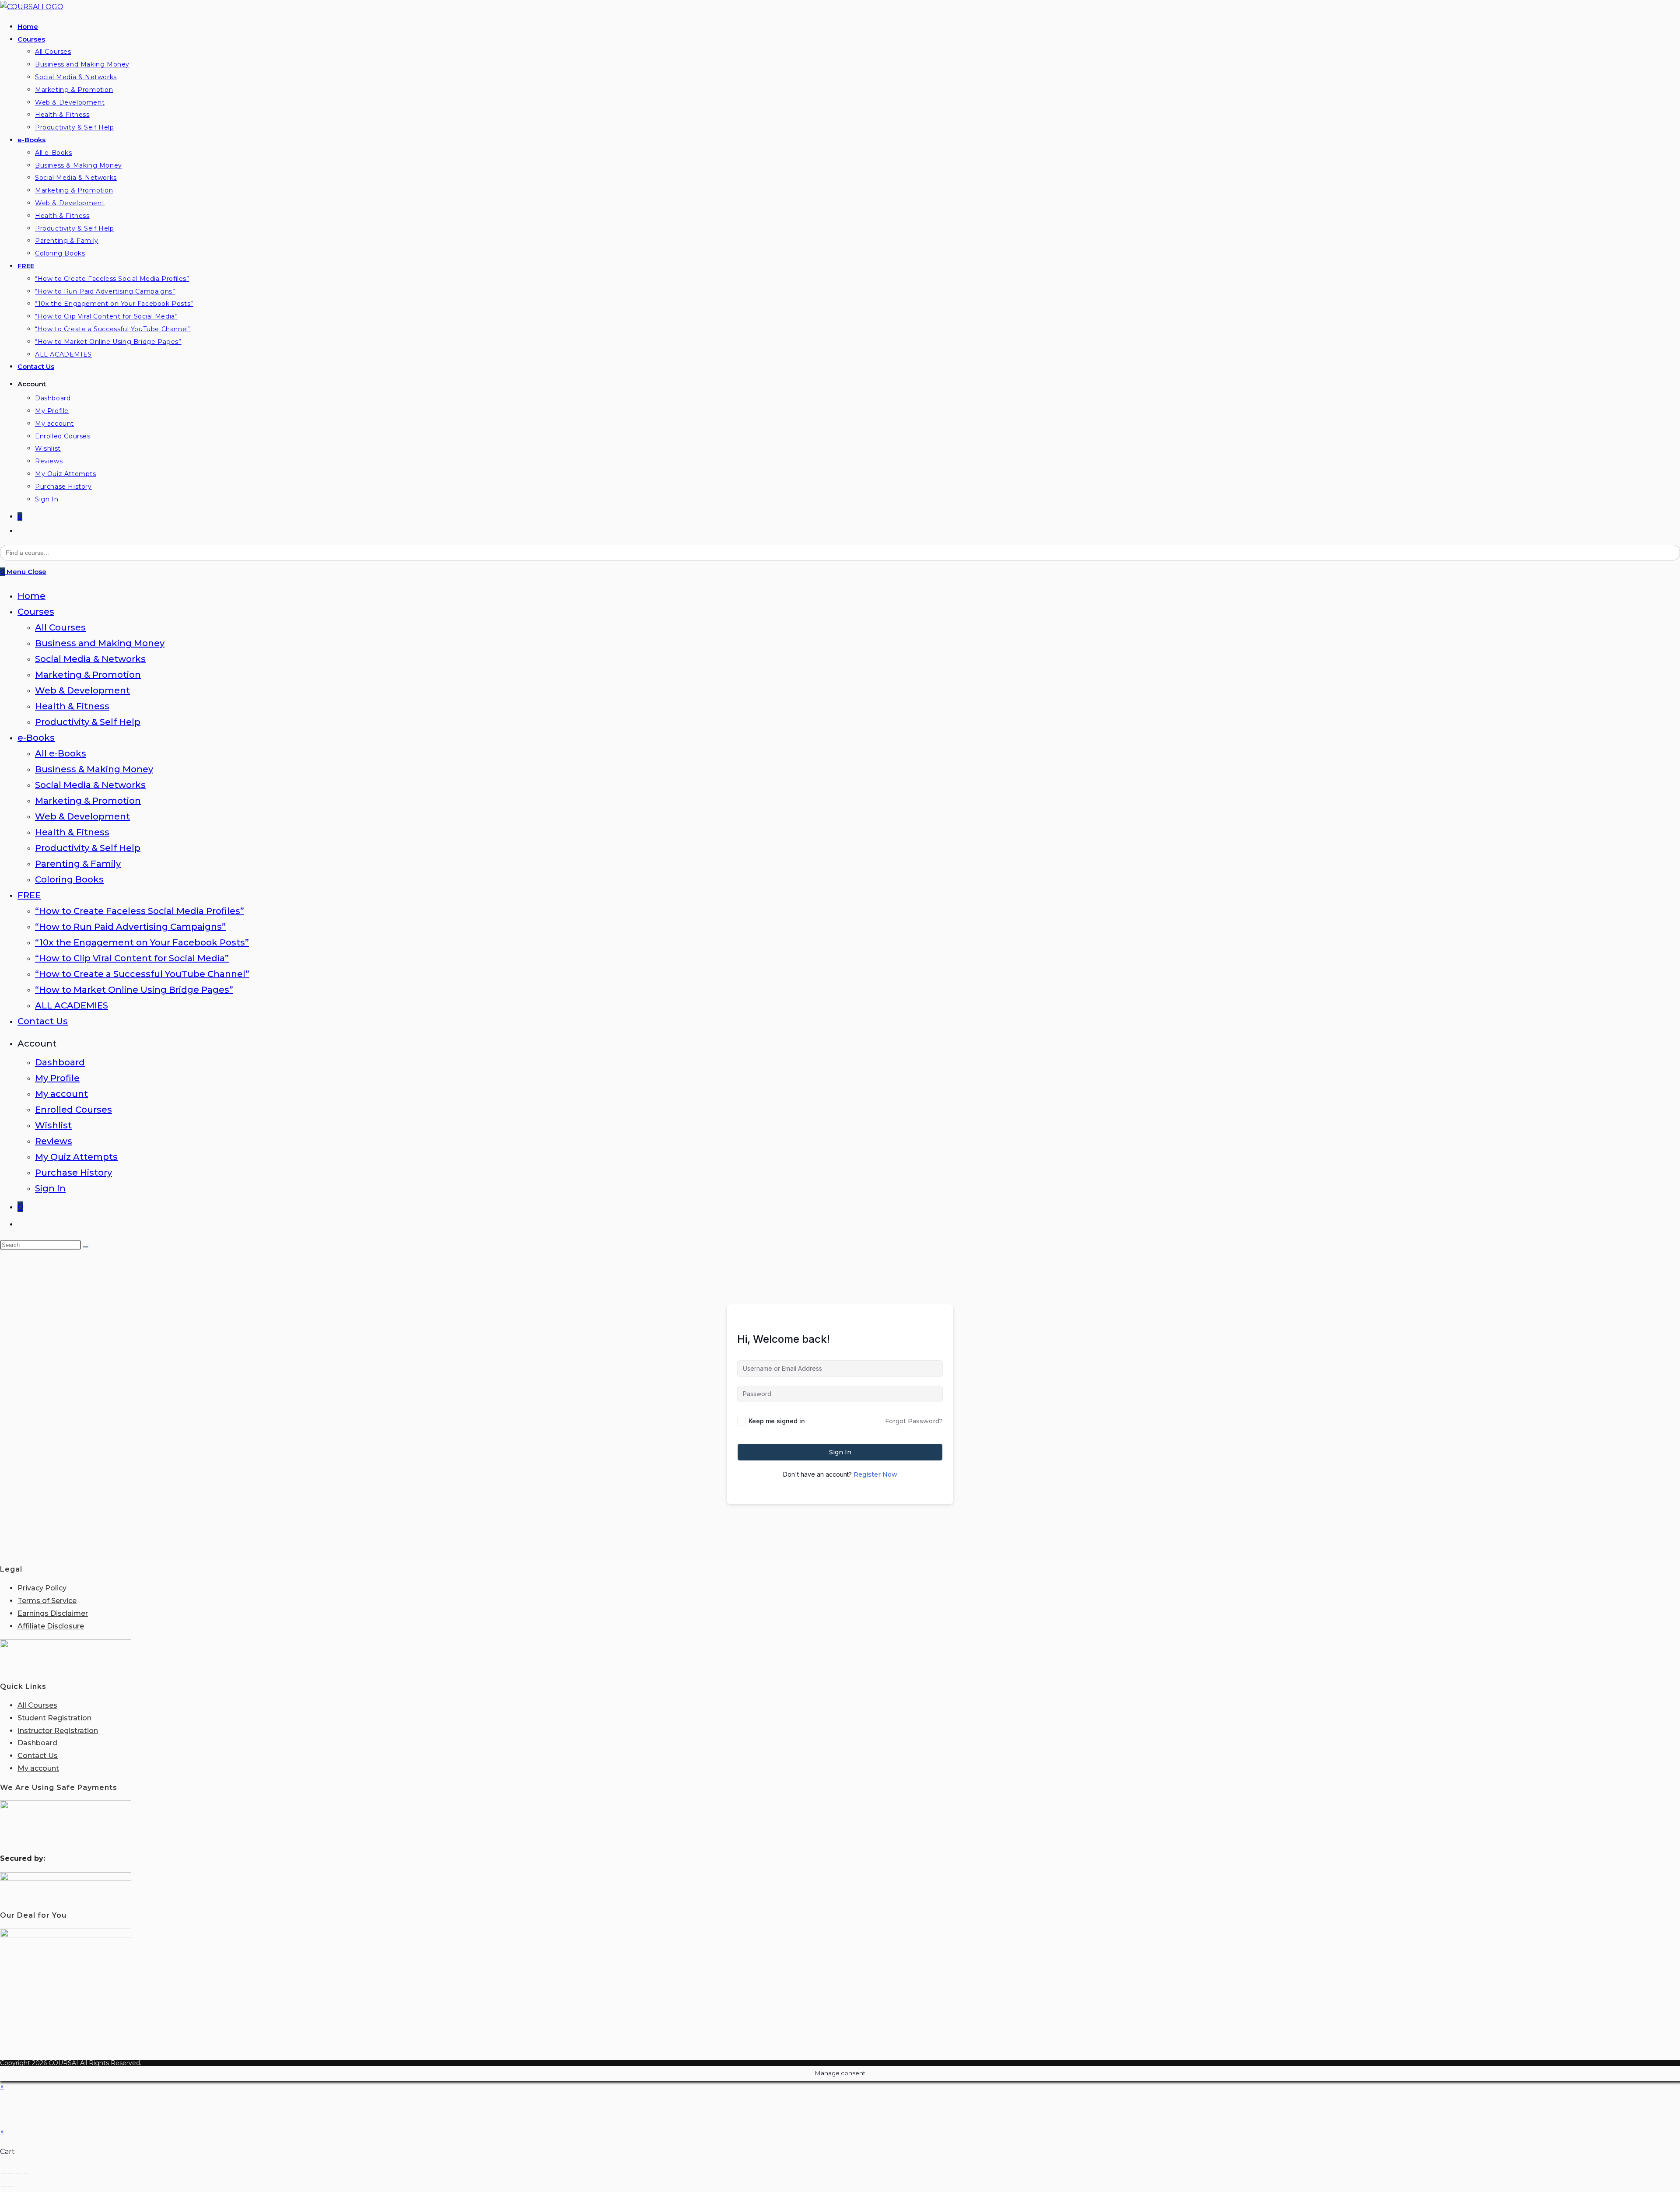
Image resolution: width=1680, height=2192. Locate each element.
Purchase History (73, 1173)
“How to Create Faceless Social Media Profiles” (140, 911)
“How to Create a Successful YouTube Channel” (142, 974)
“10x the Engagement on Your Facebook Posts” (142, 942)
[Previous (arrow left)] (3, 2186)
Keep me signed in (777, 1421)
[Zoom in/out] (3, 2174)
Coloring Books (69, 879)
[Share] (19, 2174)
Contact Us (43, 1021)
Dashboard (60, 1062)
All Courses (60, 627)
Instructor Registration (58, 1731)
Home (31, 596)
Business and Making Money (100, 643)
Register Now (875, 1474)
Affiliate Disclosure (51, 1626)
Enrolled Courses (73, 1110)
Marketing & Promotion (88, 675)
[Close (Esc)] (27, 2174)
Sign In (50, 1188)
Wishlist (53, 1125)
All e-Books (61, 753)
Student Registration (54, 1718)
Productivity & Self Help (88, 722)
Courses (36, 612)
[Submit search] (86, 1247)
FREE (29, 895)
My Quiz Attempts (76, 1157)
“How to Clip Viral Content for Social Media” (132, 958)
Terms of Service (47, 1601)
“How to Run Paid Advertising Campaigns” (130, 927)
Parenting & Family (78, 864)
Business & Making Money (94, 769)
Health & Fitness (72, 706)
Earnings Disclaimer (53, 1613)
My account (61, 1094)
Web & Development (82, 690)
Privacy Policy (42, 1588)
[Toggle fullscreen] (11, 2174)
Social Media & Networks (90, 659)
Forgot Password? (914, 1421)
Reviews (54, 1141)
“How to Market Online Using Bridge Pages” (134, 990)
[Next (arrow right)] (11, 2186)
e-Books (36, 738)
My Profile (57, 1078)
